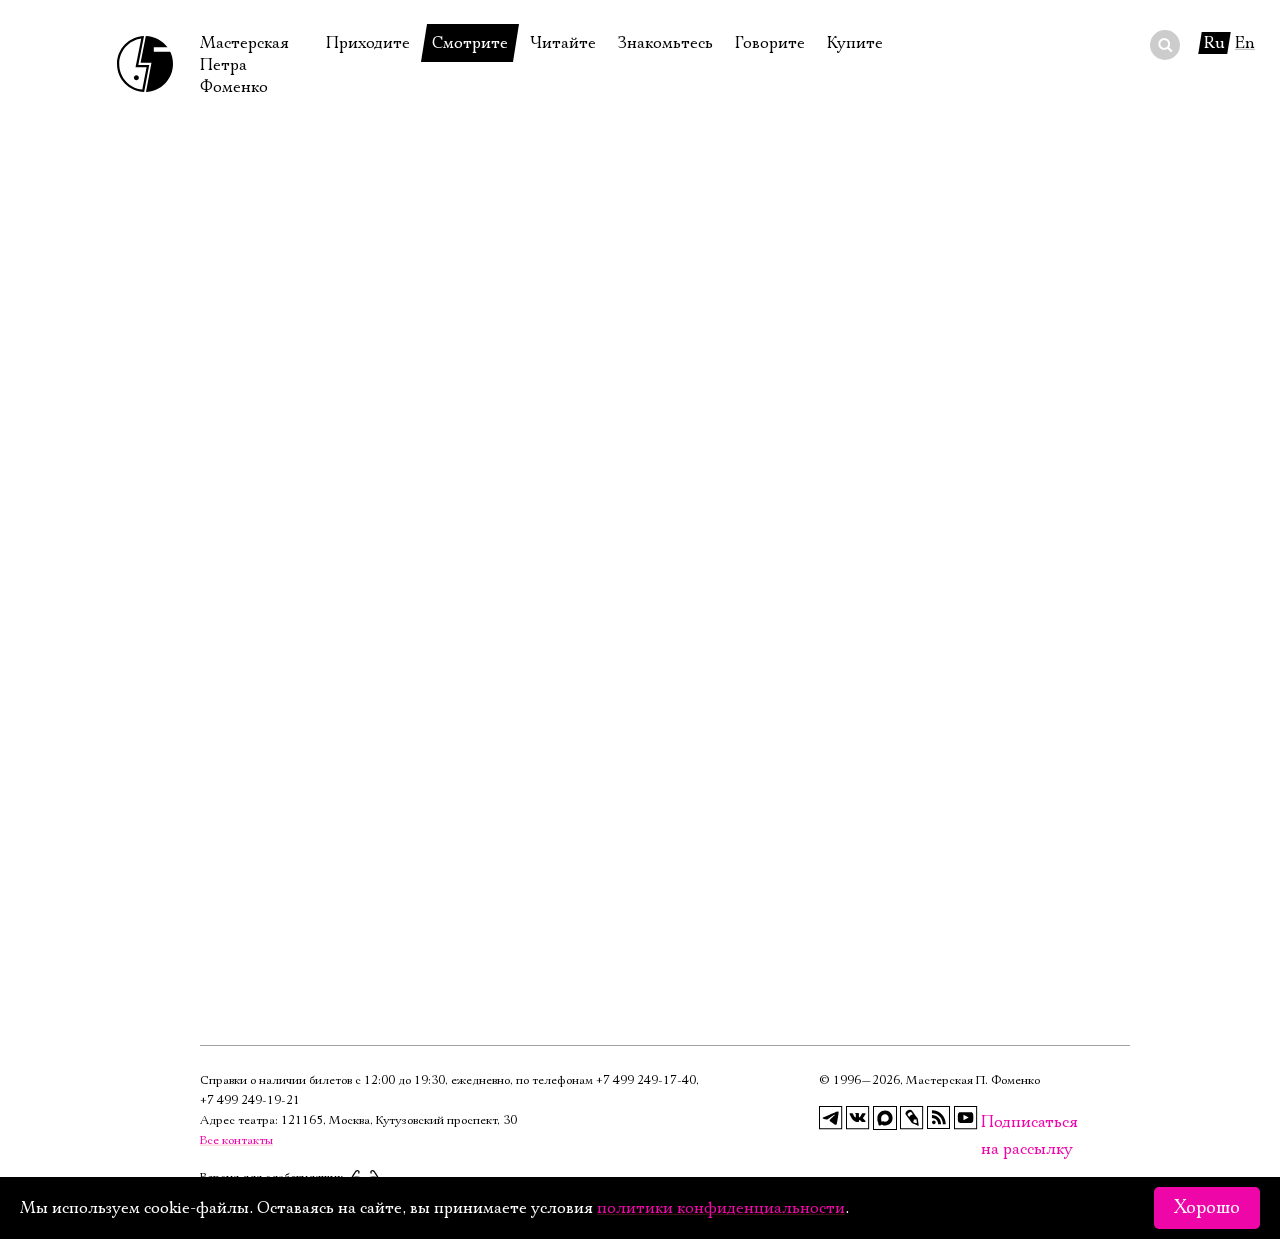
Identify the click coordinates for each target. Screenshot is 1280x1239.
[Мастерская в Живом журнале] (912, 1118)
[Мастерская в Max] (885, 1118)
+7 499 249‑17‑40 (646, 1080)
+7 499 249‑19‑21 (250, 1100)
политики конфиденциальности (721, 1208)
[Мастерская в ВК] (858, 1118)
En (1245, 43)
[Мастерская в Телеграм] (831, 1118)
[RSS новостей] (939, 1118)
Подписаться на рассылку (993, 1122)
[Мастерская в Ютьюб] (966, 1118)
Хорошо (1207, 1208)
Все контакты (236, 1140)
